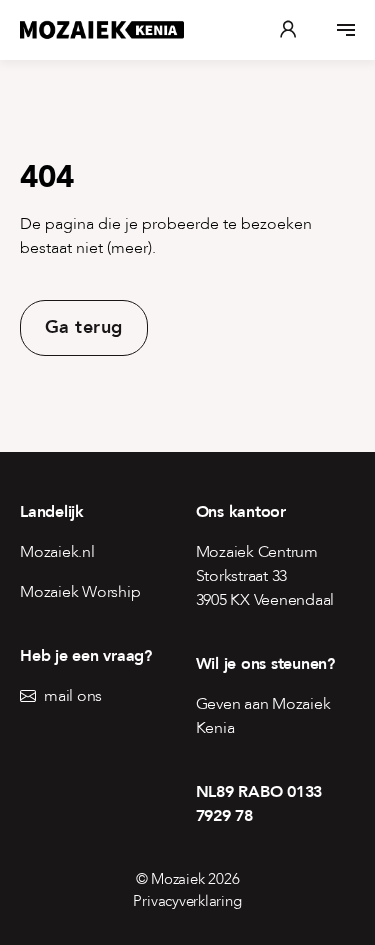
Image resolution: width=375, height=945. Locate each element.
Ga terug (84, 327)
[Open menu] (346, 30)
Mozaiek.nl (57, 552)
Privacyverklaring (187, 901)
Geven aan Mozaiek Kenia (263, 716)
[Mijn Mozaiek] (288, 30)
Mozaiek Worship (80, 592)
